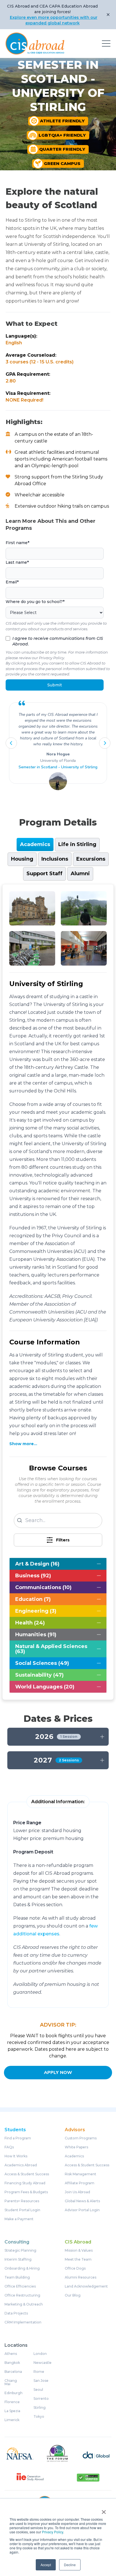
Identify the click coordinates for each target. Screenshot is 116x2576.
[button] (11, 743)
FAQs (9, 2147)
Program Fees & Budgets (26, 2192)
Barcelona (13, 2372)
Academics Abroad (21, 2165)
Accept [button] (46, 2565)
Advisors (75, 2130)
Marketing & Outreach (24, 2304)
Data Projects (16, 2313)
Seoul (38, 2390)
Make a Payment (19, 2219)
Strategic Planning (20, 2250)
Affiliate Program (80, 2183)
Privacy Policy (53, 2532)
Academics (74, 2156)
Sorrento (41, 2399)
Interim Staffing (18, 2259)
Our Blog (73, 2295)
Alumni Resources (81, 2277)
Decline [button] (70, 2565)
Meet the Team (78, 2259)
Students (15, 2130)
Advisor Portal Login (82, 2210)
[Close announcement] (108, 15)
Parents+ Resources (22, 2201)
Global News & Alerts (82, 2201)
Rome (39, 2372)
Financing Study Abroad (25, 2183)
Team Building (17, 2277)
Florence (12, 2402)
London (40, 2354)
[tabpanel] (58, 1292)
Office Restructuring (22, 2295)
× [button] (104, 2510)
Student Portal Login (22, 2210)
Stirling (40, 2408)
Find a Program (18, 2138)
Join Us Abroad (77, 2192)
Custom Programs (81, 2138)
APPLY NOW (58, 2073)
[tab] (35, 844)
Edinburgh (13, 2393)
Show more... (23, 1444)
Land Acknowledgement (86, 2286)
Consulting (17, 2242)
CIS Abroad (78, 2242)
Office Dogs (75, 2268)
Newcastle (42, 2363)
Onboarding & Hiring (22, 2268)
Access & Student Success (27, 2174)
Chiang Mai (11, 2382)
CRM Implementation (23, 2322)
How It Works (16, 2156)
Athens (11, 2354)
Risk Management (81, 2174)
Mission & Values (79, 2250)
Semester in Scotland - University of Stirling (58, 767)
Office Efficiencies (20, 2286)
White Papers (76, 2147)
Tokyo (39, 2417)
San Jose (41, 2381)
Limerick (12, 2420)
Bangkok (12, 2363)
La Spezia (12, 2411)
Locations (16, 2345)
